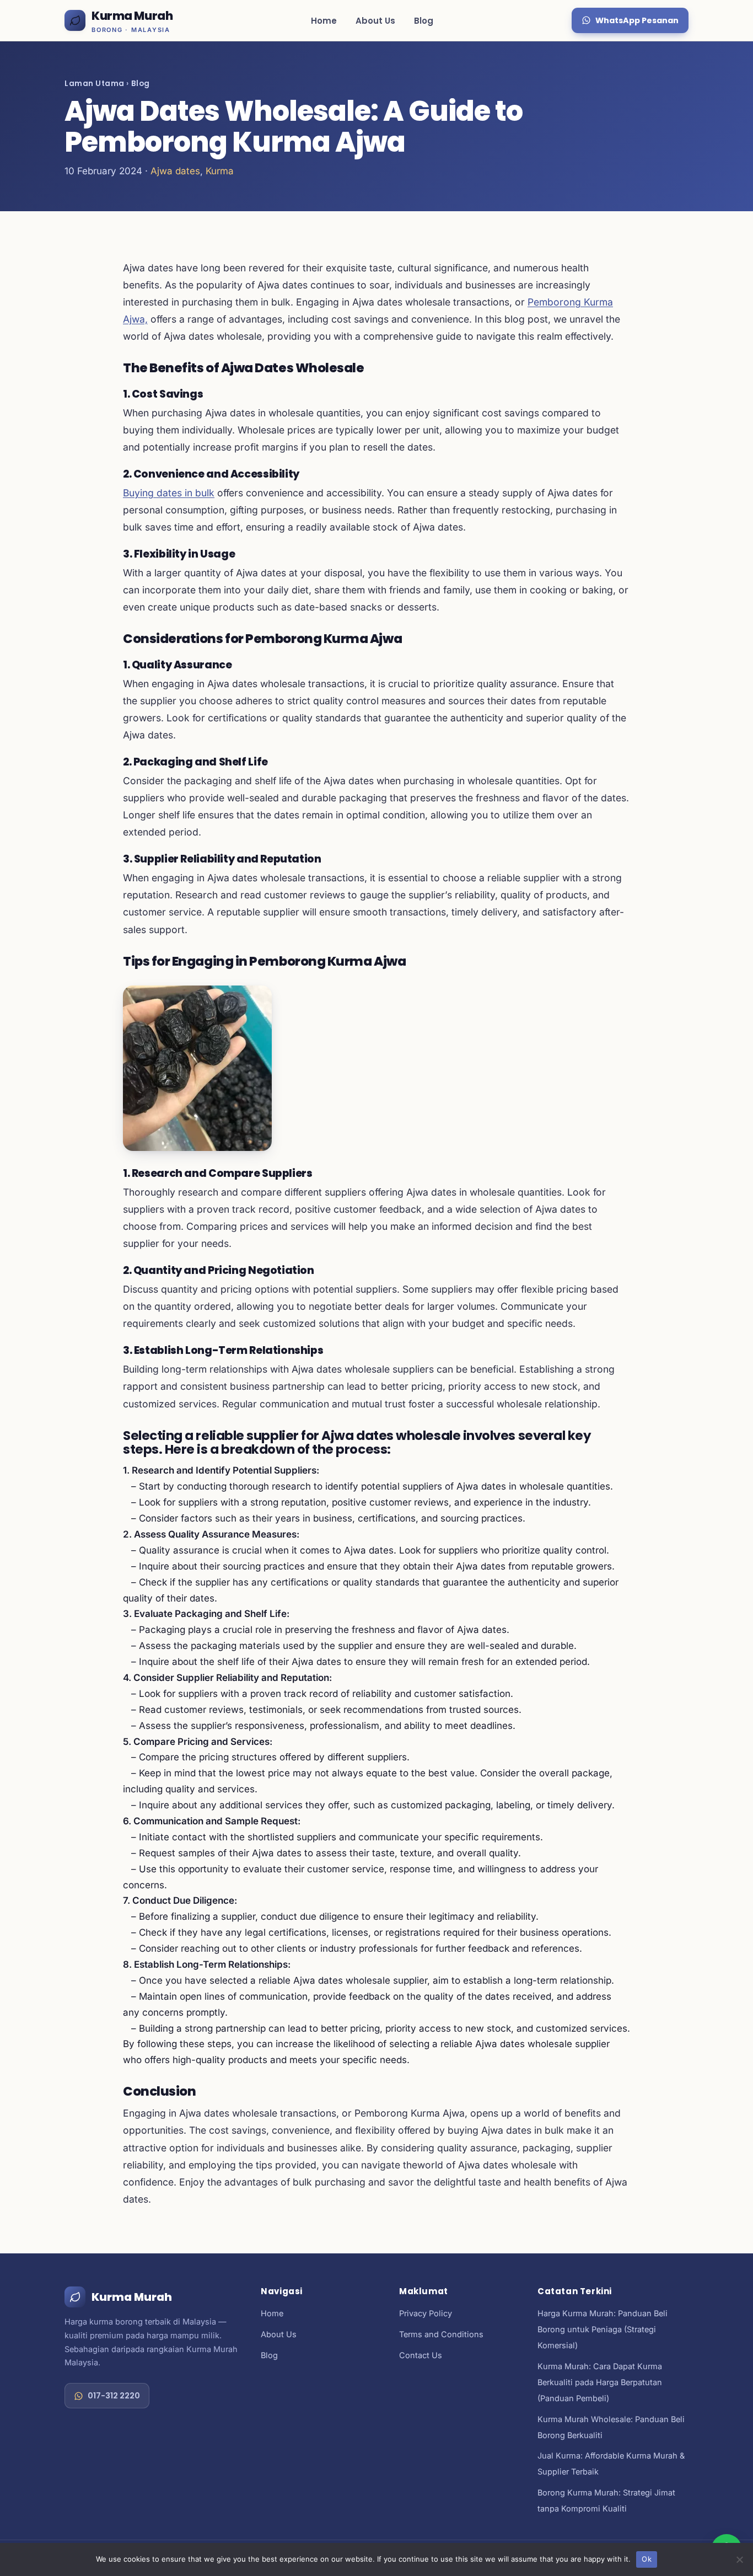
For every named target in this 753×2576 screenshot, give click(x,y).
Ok (647, 2559)
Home (324, 21)
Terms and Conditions (441, 2334)
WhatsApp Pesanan (637, 20)
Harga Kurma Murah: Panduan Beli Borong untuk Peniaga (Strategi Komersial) (603, 2329)
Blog (424, 21)
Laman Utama (95, 84)
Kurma (220, 171)
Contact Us (421, 2355)
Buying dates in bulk (169, 493)
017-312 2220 (114, 2396)
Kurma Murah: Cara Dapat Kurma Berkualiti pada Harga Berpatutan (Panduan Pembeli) (600, 2382)
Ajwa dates (175, 171)
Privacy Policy (426, 2313)
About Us (375, 21)
